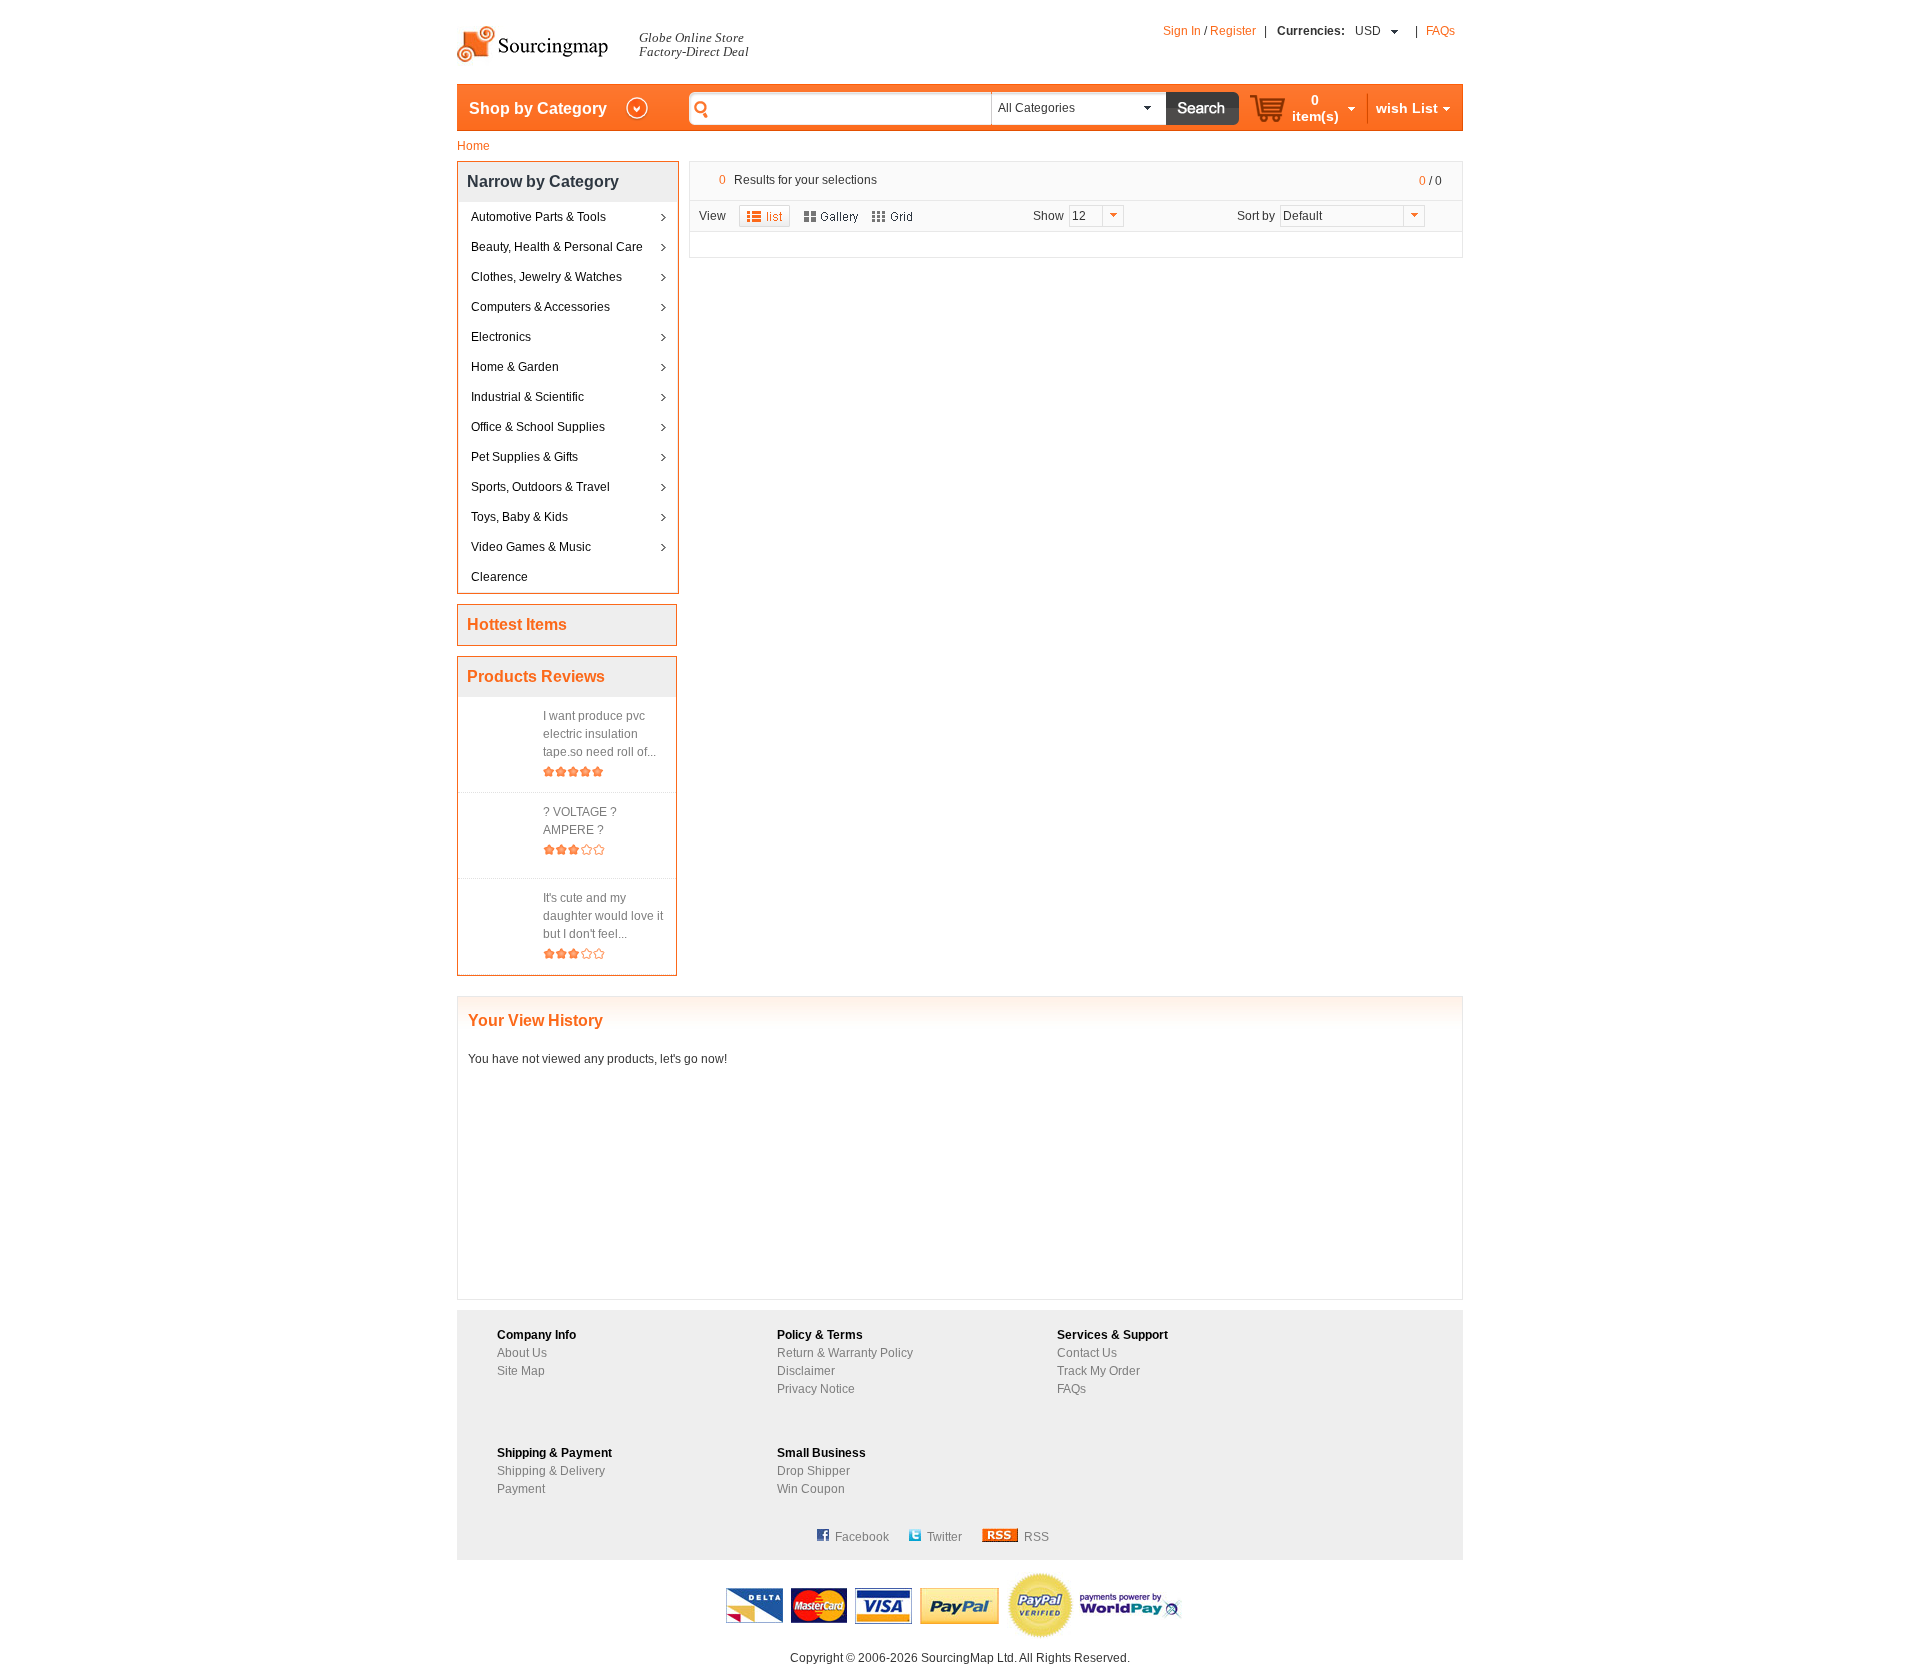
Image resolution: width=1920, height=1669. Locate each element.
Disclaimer (806, 1371)
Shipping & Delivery (551, 1471)
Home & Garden (515, 367)
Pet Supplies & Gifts (524, 457)
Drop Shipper (813, 1471)
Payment (521, 1489)
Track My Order (1098, 1371)
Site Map (521, 1371)
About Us (522, 1353)
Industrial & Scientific (527, 397)
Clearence (499, 577)
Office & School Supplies (538, 427)
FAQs (1440, 31)
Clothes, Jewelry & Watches (546, 277)
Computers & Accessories (540, 307)
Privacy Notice (816, 1389)
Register (1233, 31)
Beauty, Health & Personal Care (557, 247)
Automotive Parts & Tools (538, 217)
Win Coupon (811, 1489)
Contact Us (1087, 1353)
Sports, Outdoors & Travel (540, 487)
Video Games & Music (531, 547)
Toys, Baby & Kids (519, 517)
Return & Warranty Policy (845, 1353)
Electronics (501, 337)
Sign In (1182, 31)
